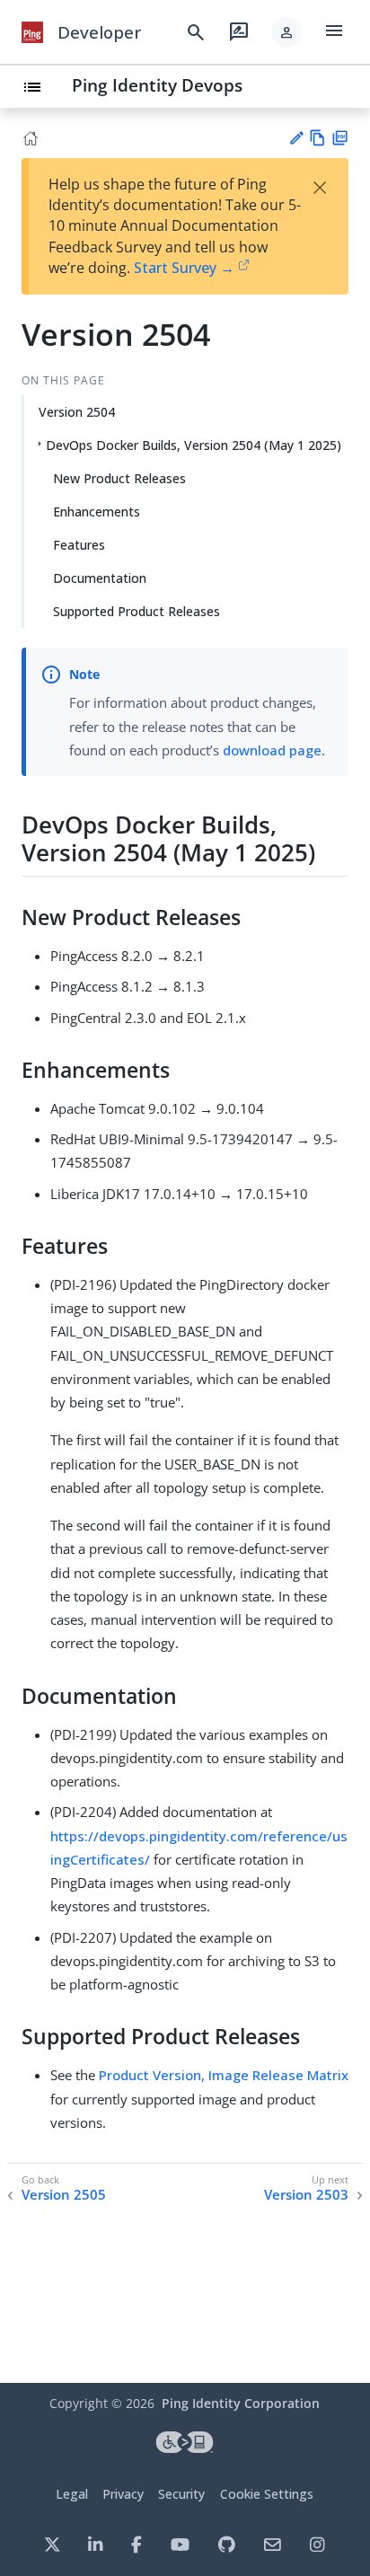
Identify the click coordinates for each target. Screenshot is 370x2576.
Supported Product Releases (137, 611)
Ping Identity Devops (157, 85)
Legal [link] (72, 2494)
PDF (340, 138)
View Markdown (317, 138)
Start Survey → (184, 268)
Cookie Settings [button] (267, 2494)
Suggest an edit (296, 138)
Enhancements (97, 512)
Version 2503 (306, 2195)
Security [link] (181, 2494)
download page (272, 750)
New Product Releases (119, 478)
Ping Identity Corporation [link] (241, 2403)
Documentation (100, 578)
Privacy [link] (123, 2494)
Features (79, 545)
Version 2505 (64, 2195)
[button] (286, 32)
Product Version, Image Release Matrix (224, 2075)
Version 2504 (77, 412)
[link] (32, 32)
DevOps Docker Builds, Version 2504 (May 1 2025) (194, 445)
